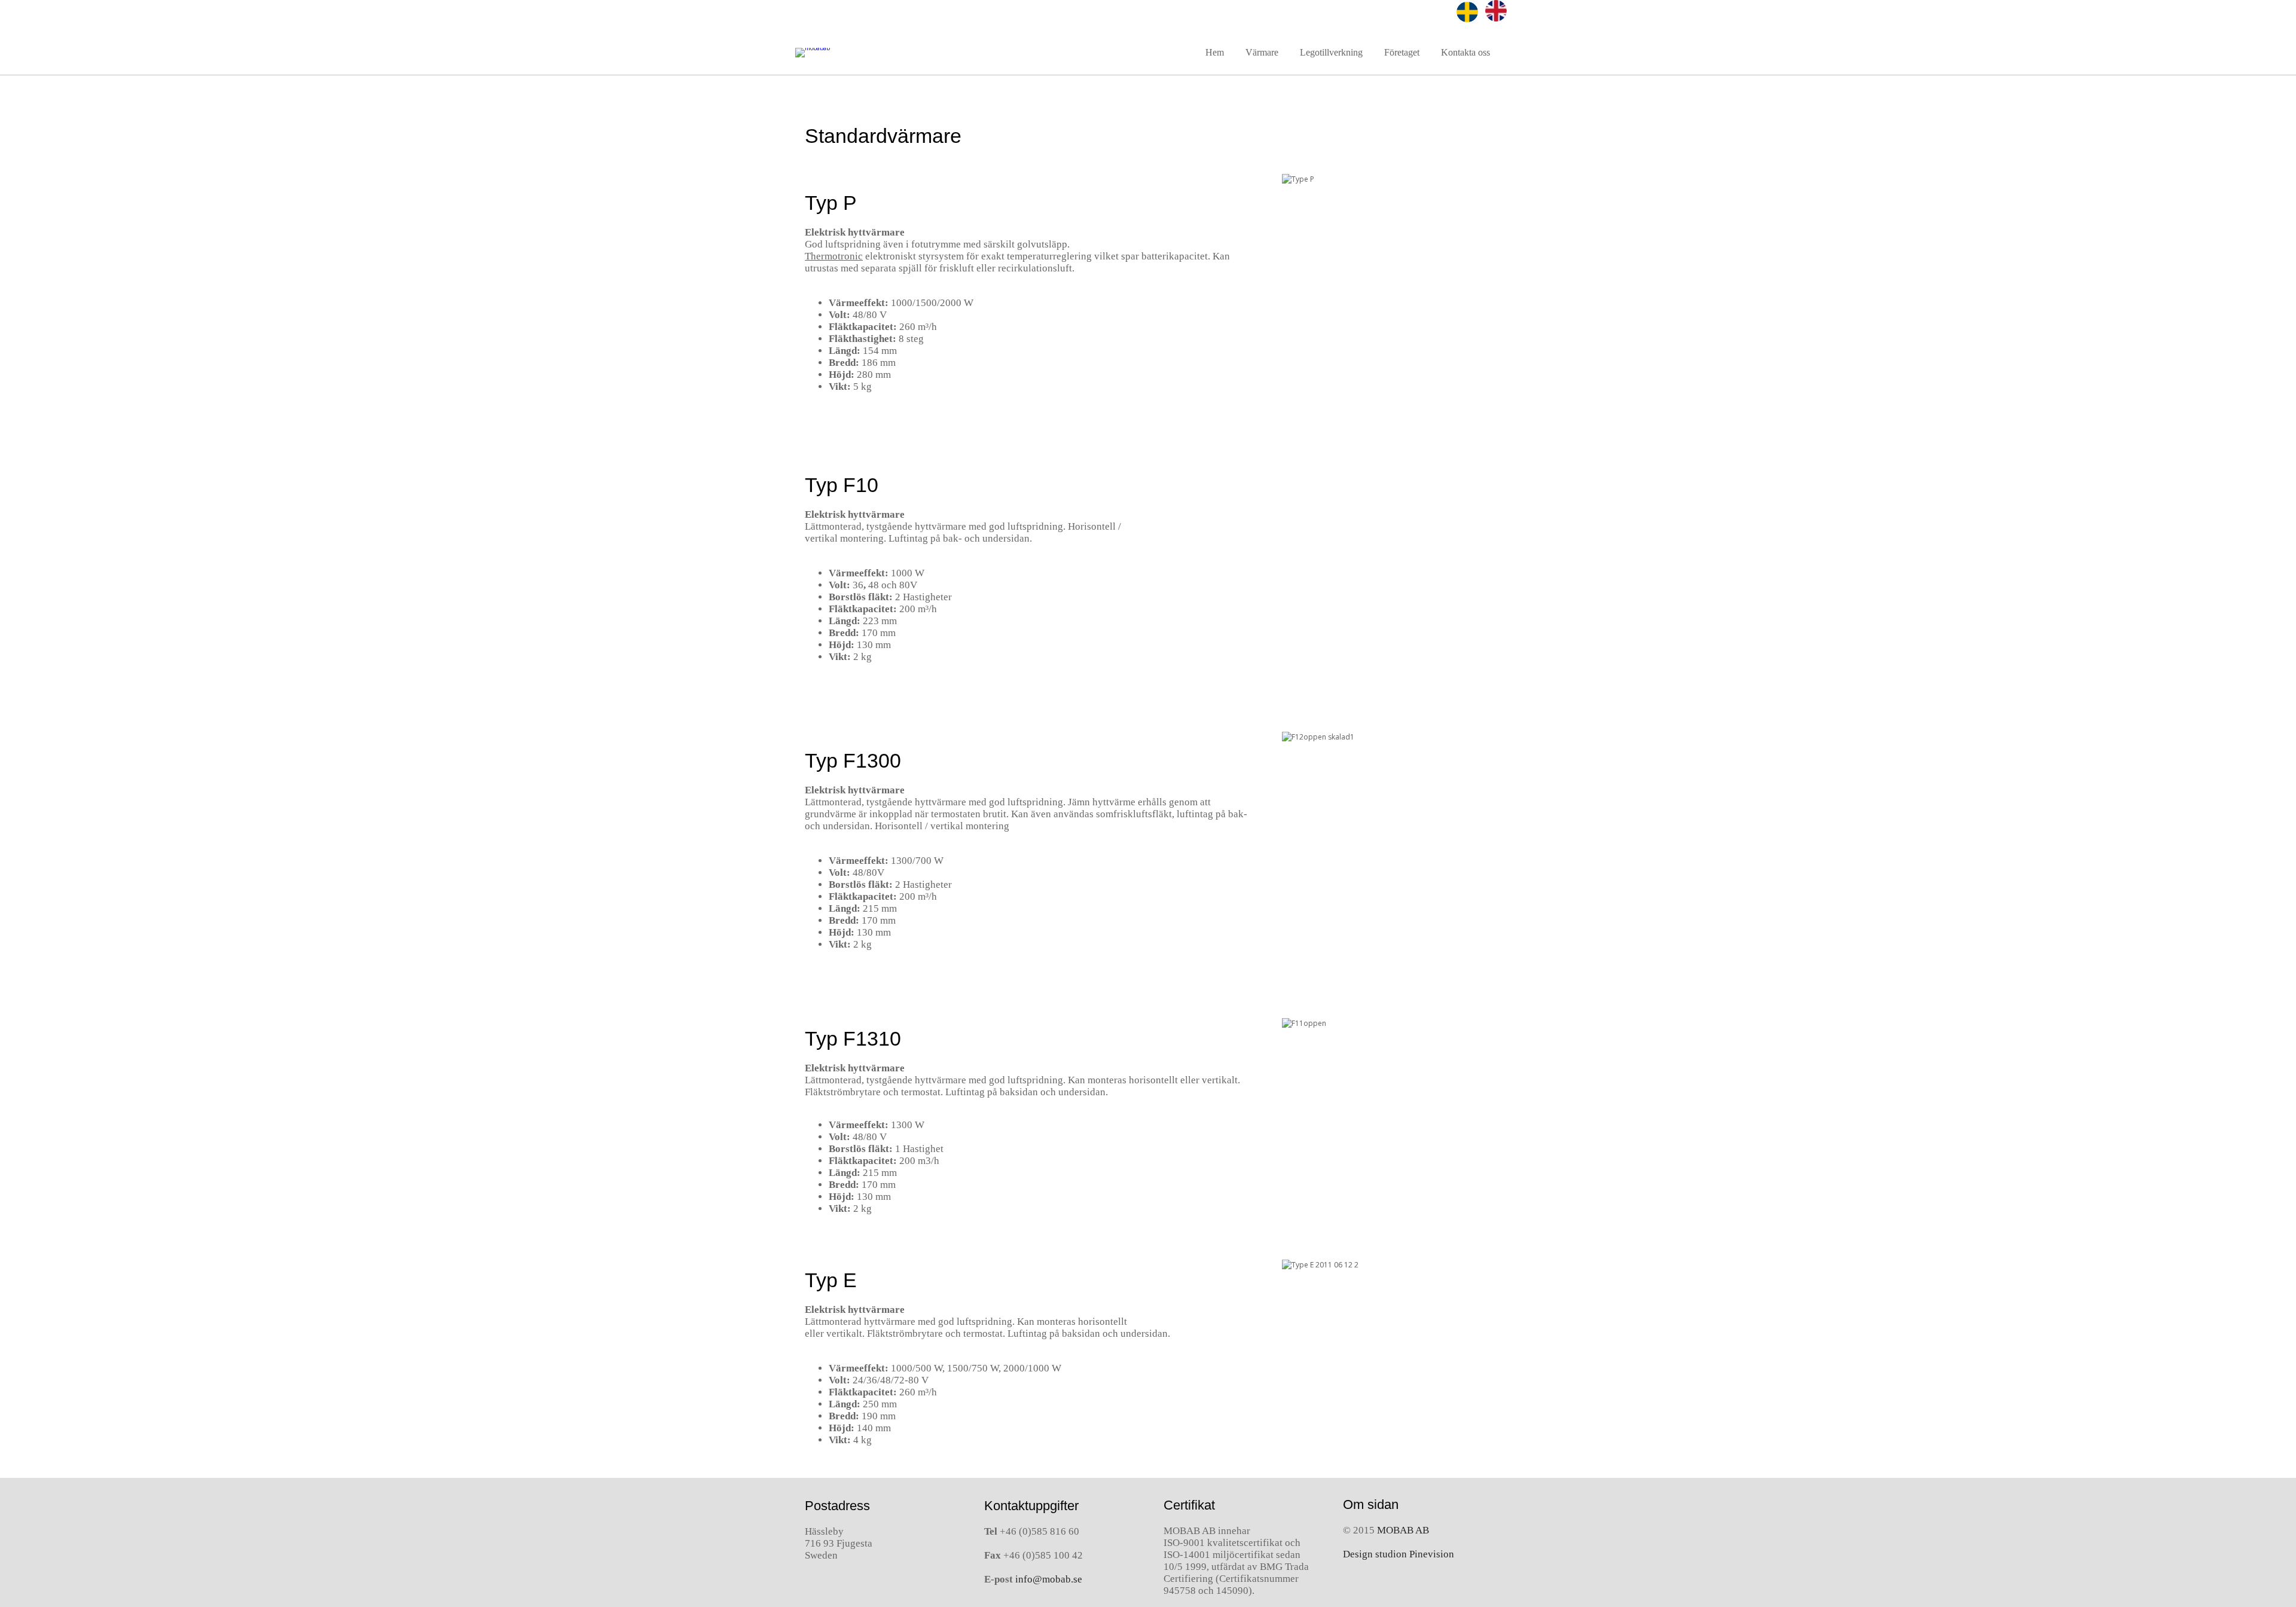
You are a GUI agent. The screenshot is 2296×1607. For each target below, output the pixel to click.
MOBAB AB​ (1403, 1530)
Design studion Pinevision (1399, 1554)
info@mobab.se (1049, 1579)
